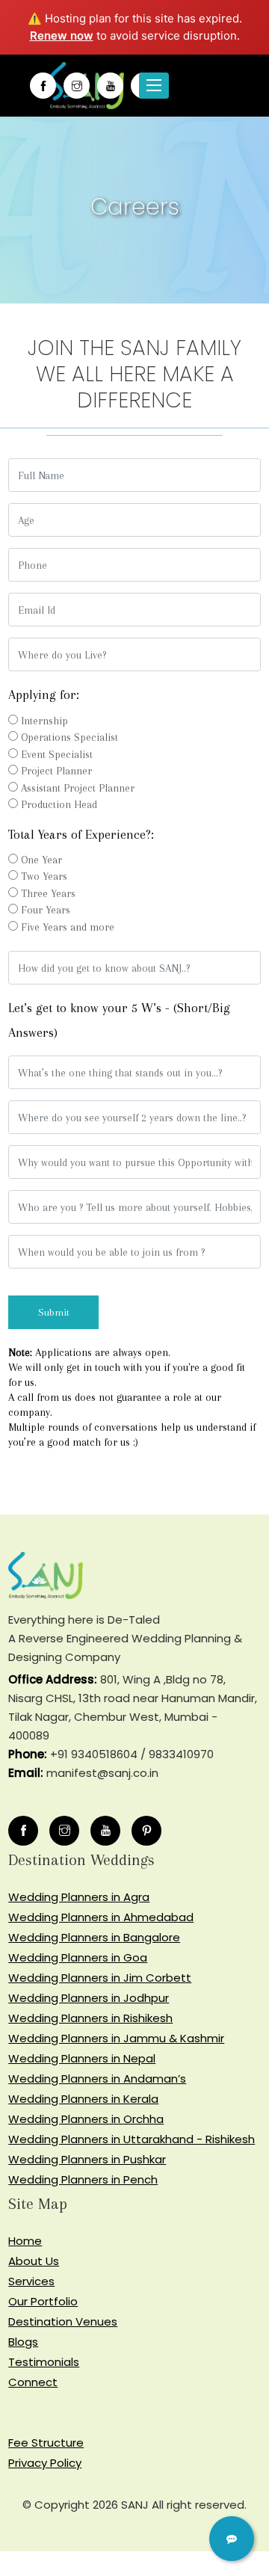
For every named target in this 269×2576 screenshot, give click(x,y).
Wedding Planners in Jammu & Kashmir (116, 2038)
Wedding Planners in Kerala (83, 2099)
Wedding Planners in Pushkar (87, 2159)
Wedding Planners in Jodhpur (89, 1998)
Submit (37, 1312)
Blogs (23, 2342)
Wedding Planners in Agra (79, 1897)
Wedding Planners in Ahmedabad (101, 1917)
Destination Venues (63, 2321)
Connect (33, 2382)
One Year (41, 860)
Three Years (48, 893)
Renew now (62, 36)
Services (31, 2281)
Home (25, 2241)
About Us (34, 2261)
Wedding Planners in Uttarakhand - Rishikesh (132, 2139)
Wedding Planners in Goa (78, 1957)
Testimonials (44, 2362)
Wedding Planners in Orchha (86, 2119)
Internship (44, 721)
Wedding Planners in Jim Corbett (100, 1978)
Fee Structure (46, 2443)
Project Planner (56, 771)
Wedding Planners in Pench (83, 2179)
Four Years (46, 910)
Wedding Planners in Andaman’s (97, 2079)
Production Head (59, 804)
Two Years (44, 876)
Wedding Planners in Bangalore (94, 1937)
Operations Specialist (69, 737)
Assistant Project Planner (78, 788)
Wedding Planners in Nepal (82, 2058)
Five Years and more (68, 927)
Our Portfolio (43, 2301)
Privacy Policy (45, 2463)
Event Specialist (57, 754)
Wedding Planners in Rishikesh (90, 2018)
